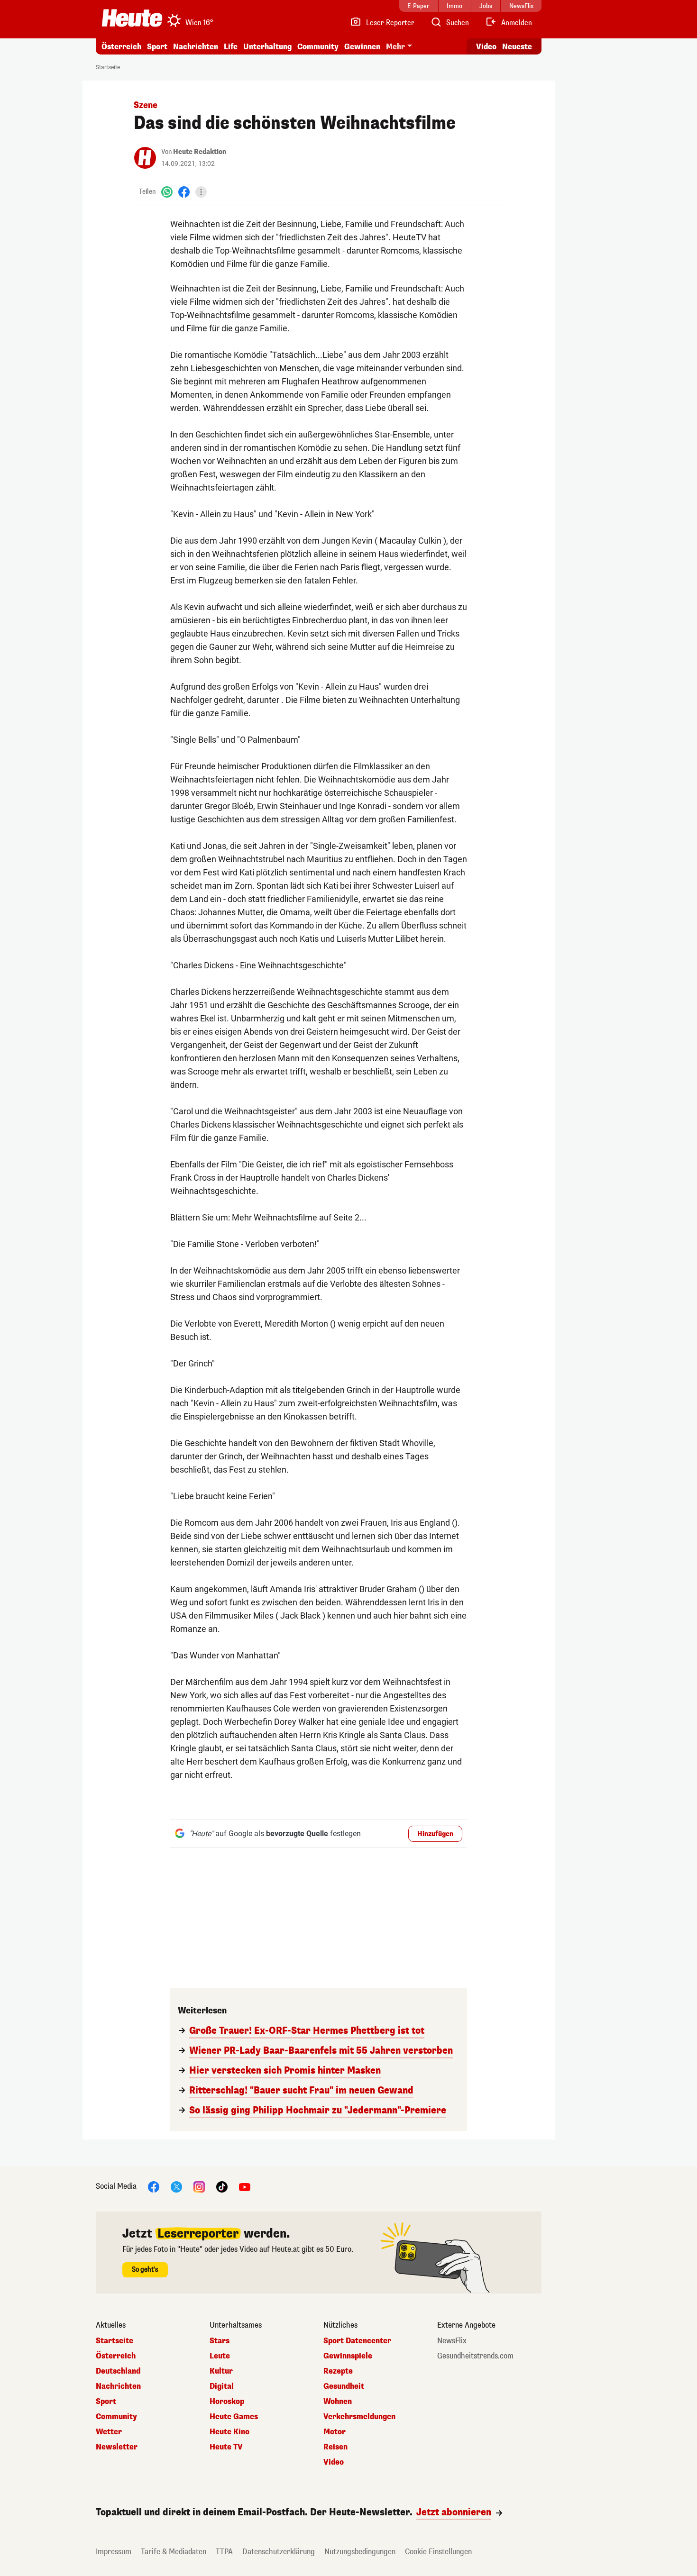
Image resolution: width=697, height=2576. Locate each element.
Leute (220, 2356)
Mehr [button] (395, 47)
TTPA (224, 2552)
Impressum (114, 2552)
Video (486, 47)
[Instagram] (199, 2186)
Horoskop (227, 2402)
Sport (157, 47)
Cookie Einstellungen (438, 2552)
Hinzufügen (435, 1834)
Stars (220, 2341)
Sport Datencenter (357, 2341)
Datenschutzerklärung (279, 2552)
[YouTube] (245, 2186)
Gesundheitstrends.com (475, 2356)
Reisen (335, 2447)
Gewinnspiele (348, 2356)
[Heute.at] (132, 18)
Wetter (109, 2432)
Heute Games (234, 2417)
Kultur (221, 2371)
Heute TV (226, 2447)
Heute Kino (229, 2432)
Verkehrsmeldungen (359, 2417)
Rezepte (338, 2371)
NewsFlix (452, 2341)
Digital (222, 2386)
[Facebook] (184, 192)
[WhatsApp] (167, 192)
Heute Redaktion (200, 152)
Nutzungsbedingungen (360, 2552)
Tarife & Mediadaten (174, 2552)
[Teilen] (201, 192)
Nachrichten (118, 2386)
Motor (335, 2432)
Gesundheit (344, 2386)
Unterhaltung (267, 47)
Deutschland (118, 2371)
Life (231, 47)
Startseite (108, 67)
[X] (176, 2186)
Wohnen (338, 2402)
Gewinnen (362, 47)
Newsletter (117, 2447)
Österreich (121, 47)
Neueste (517, 47)
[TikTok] (222, 2186)
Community (318, 47)
